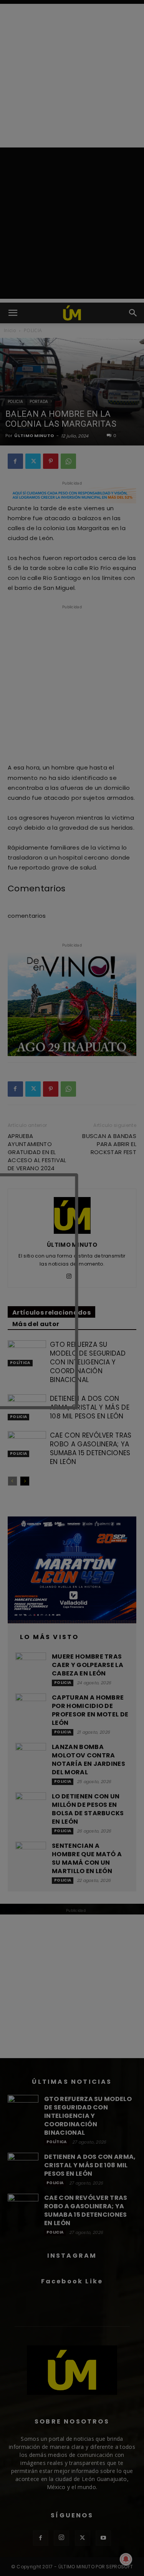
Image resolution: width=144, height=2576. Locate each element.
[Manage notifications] (126, 2559)
